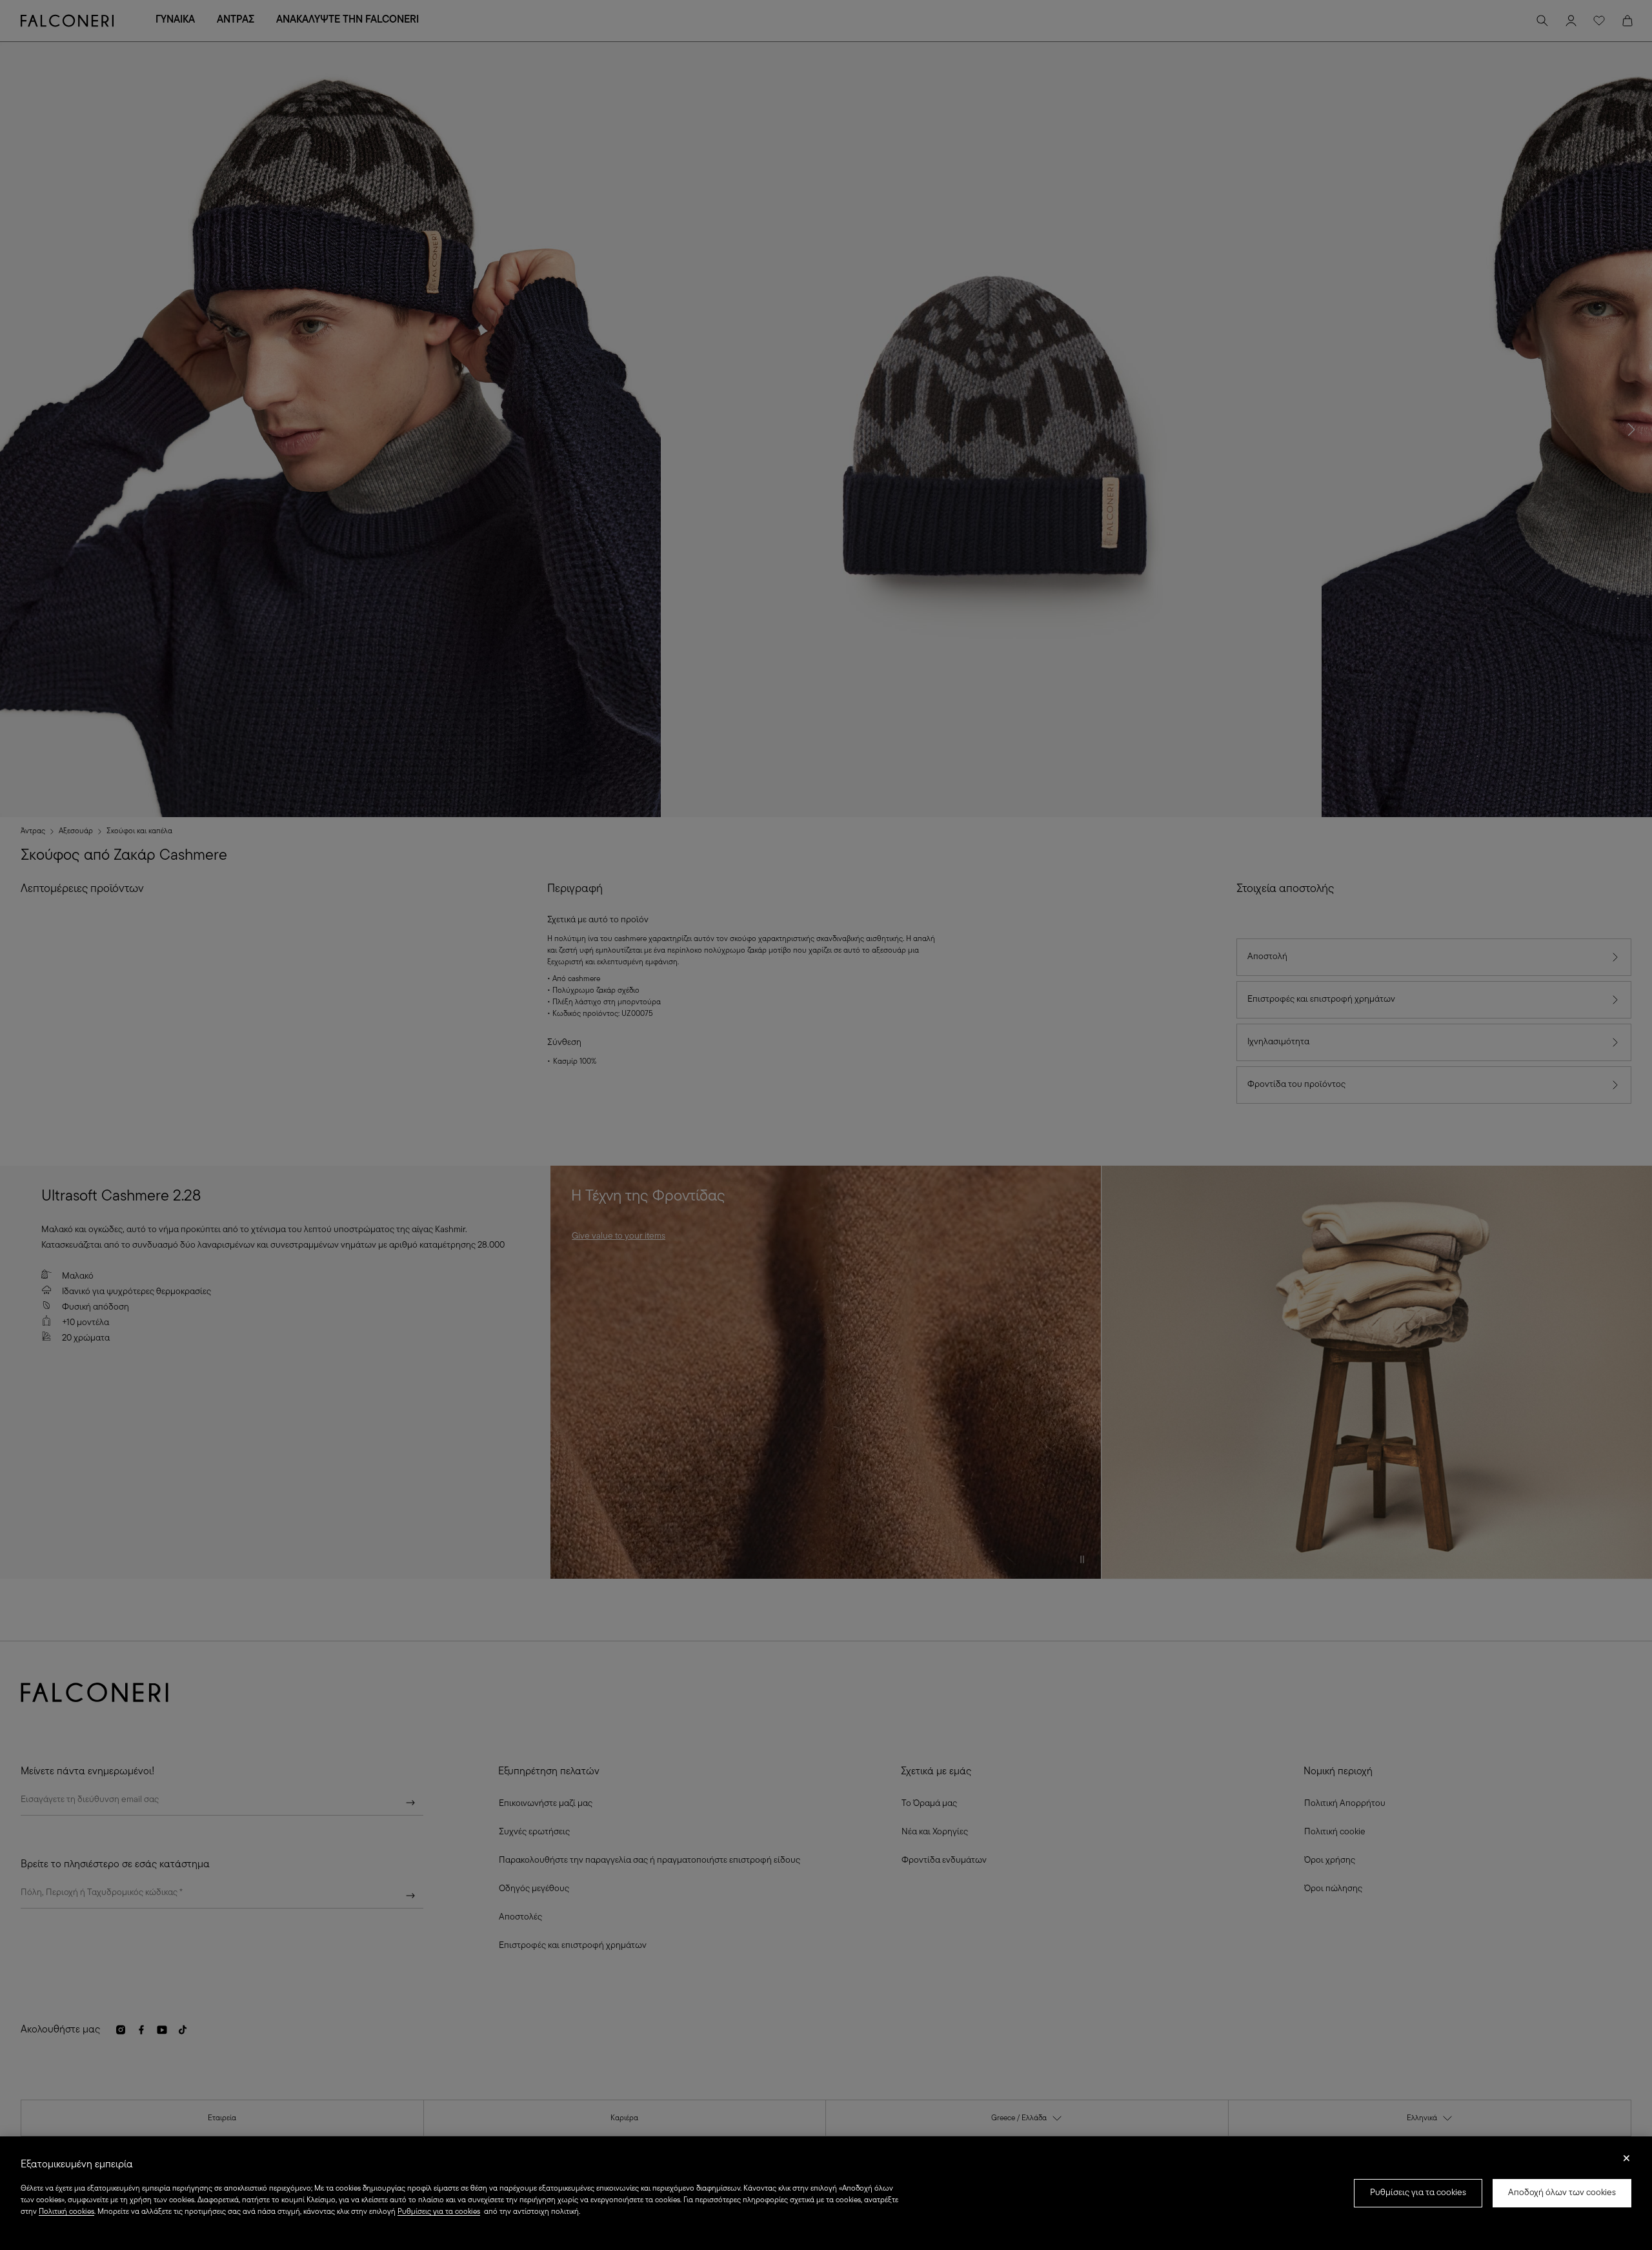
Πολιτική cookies (66, 2212)
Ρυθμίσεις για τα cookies (1418, 2193)
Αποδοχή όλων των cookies (1562, 2193)
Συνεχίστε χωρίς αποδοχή (1627, 2162)
